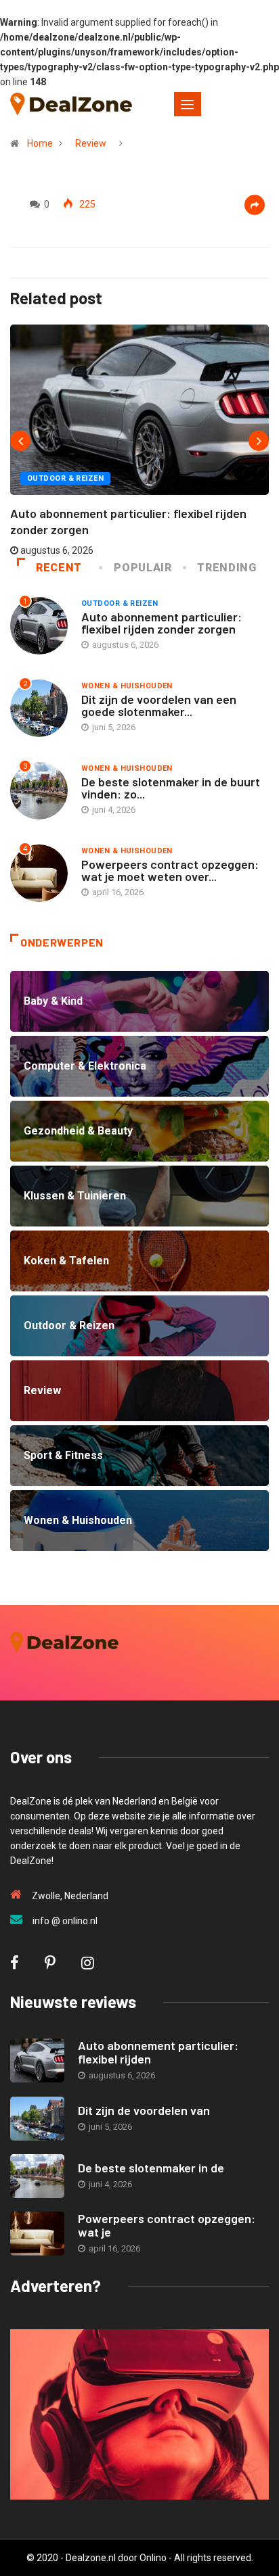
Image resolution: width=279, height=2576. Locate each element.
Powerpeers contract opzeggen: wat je (167, 2225)
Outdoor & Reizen (65, 478)
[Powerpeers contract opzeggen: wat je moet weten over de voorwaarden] (37, 2234)
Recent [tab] (59, 568)
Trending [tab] (227, 568)
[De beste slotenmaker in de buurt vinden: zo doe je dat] (37, 2176)
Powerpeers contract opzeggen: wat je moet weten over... (170, 870)
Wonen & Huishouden (127, 686)
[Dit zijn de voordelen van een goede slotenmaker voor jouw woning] (37, 2119)
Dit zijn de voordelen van (144, 2110)
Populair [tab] (143, 568)
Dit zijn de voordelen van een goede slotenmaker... (159, 705)
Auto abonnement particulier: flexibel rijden (158, 2052)
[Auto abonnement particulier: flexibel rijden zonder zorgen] (37, 2060)
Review (91, 143)
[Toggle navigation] (188, 104)
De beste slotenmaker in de (151, 2168)
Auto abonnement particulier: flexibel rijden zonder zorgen (162, 623)
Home (40, 143)
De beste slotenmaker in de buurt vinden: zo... (171, 788)
